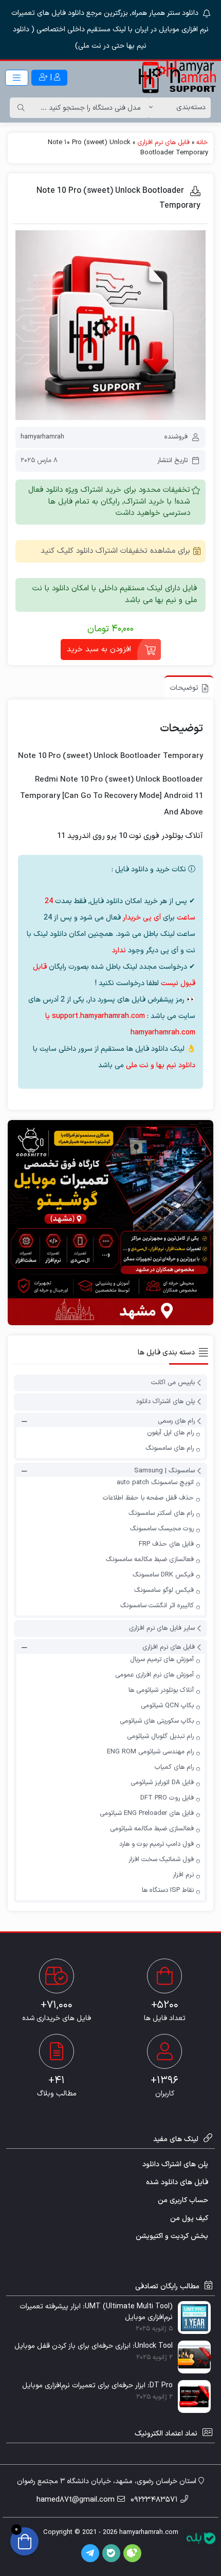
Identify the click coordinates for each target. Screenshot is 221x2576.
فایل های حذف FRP (166, 1544)
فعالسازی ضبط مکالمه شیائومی (152, 1829)
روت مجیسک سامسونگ (162, 1529)
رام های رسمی (176, 1421)
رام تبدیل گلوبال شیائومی (160, 1736)
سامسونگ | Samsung (164, 1471)
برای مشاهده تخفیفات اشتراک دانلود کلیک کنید (115, 551)
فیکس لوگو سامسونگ (164, 1590)
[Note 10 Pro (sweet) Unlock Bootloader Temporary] (110, 325)
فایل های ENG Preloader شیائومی (147, 1813)
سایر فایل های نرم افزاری (162, 1628)
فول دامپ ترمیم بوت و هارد (156, 1844)
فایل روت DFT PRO (167, 1798)
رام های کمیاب (174, 1767)
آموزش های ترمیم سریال (162, 1660)
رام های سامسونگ (170, 1448)
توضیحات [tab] (184, 688)
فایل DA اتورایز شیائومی (162, 1783)
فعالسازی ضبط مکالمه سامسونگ (150, 1560)
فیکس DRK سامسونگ (163, 1575)
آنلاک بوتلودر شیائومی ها (161, 1690)
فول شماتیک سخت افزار (161, 1860)
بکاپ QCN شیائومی (167, 1706)
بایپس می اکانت (173, 1383)
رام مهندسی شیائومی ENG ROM (150, 1752)
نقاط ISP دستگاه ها (168, 1890)
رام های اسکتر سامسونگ (161, 1513)
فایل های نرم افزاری (163, 143)
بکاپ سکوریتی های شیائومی (157, 1721)
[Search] (21, 108)
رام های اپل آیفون (170, 1433)
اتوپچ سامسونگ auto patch (155, 1483)
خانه (202, 143)
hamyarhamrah (42, 437)
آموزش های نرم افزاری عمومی (154, 1675)
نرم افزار (183, 1875)
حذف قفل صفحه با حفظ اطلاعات (148, 1498)
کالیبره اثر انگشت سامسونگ (157, 1606)
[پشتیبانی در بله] (201, 2538)
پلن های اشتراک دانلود (165, 1402)
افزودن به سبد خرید (99, 650)
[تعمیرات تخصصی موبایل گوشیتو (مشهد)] (110, 1223)
